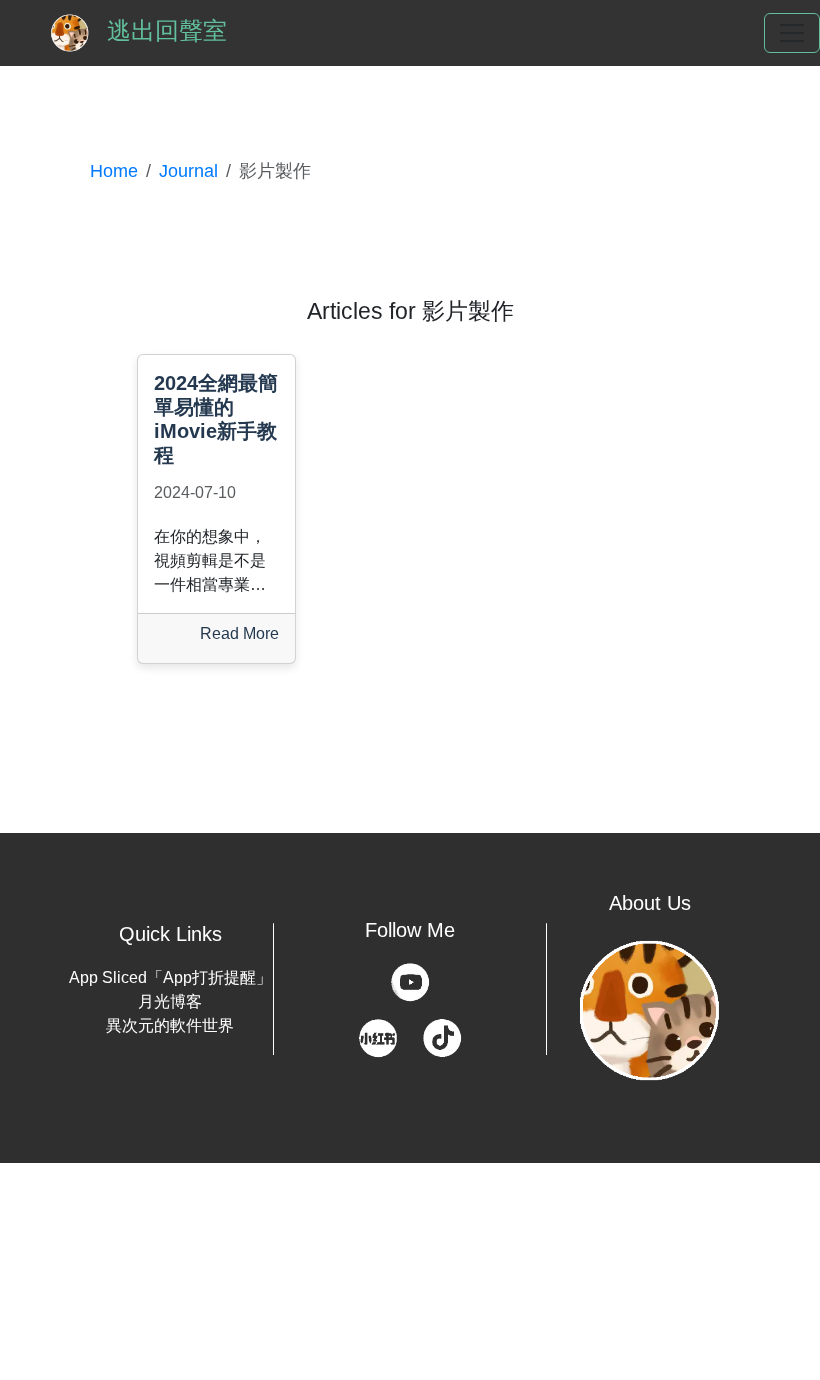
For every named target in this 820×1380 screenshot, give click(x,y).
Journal (188, 171)
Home (114, 171)
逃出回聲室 (163, 30)
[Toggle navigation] (792, 33)
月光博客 (170, 1001)
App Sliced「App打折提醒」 (170, 977)
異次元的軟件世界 (170, 1025)
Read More (239, 633)
